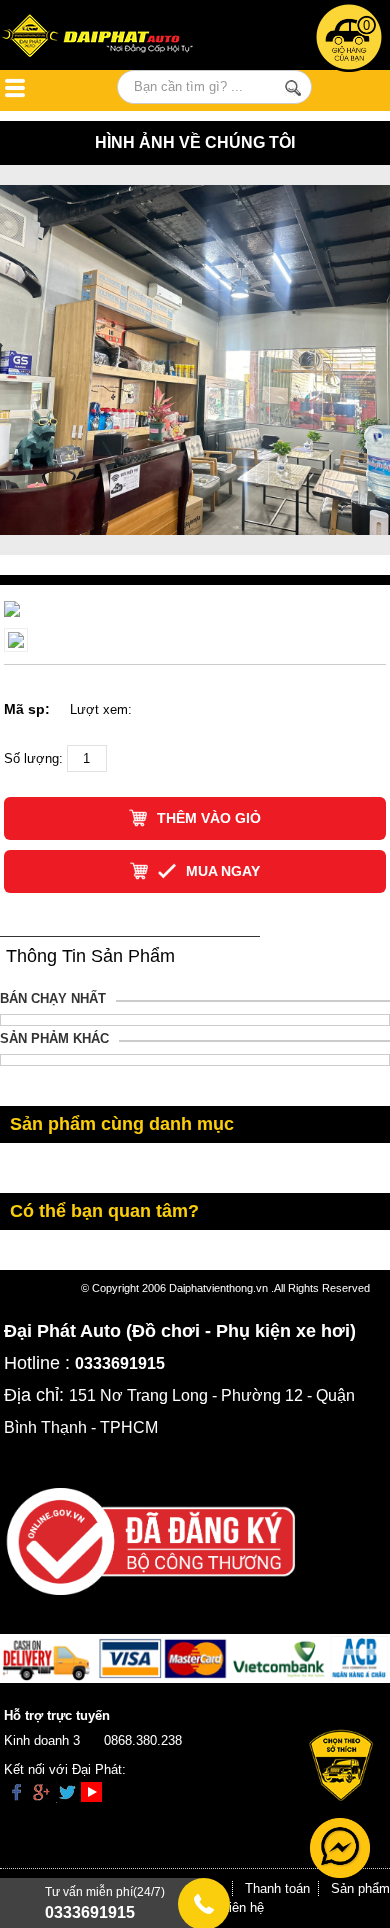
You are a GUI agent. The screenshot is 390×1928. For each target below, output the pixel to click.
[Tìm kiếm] (292, 88)
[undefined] (12, 608)
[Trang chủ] (113, 37)
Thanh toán (277, 1888)
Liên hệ (243, 1907)
